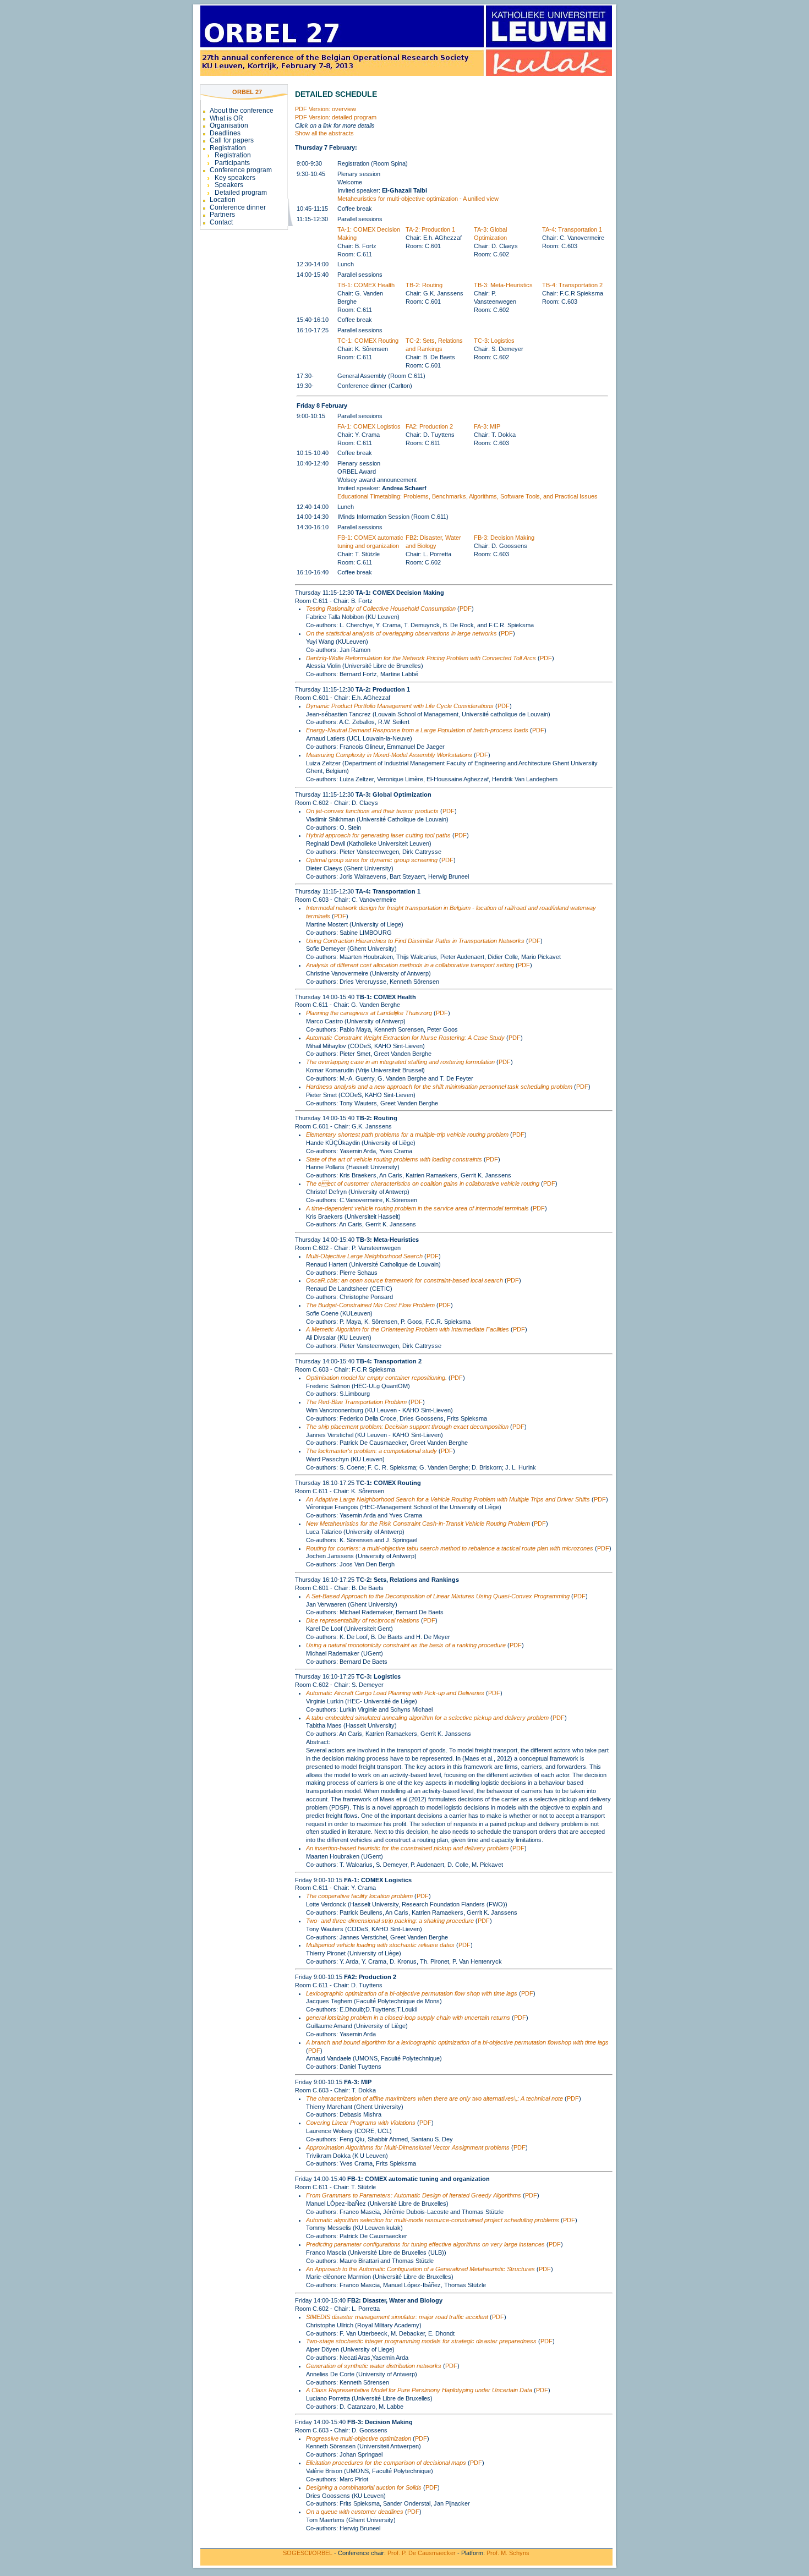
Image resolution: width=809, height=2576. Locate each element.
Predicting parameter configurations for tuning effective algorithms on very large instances (425, 2244)
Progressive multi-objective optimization (359, 2438)
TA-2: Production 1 (430, 229)
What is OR (226, 118)
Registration (228, 148)
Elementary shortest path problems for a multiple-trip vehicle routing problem (407, 1134)
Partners (222, 215)
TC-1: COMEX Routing (368, 341)
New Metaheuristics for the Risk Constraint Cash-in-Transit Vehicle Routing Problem (418, 1523)
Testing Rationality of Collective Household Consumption (381, 609)
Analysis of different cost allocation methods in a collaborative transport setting (410, 965)
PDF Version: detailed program (336, 117)
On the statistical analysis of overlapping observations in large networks (401, 633)
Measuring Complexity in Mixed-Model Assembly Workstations (389, 755)
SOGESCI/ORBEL (308, 2553)
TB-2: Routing (424, 285)
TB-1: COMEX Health (366, 285)
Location (223, 200)
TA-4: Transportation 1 (572, 229)
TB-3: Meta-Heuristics (503, 285)
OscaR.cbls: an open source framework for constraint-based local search (404, 1280)
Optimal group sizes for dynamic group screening (372, 860)
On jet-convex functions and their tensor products (372, 811)
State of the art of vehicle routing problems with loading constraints (394, 1159)
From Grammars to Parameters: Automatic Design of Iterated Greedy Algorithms (414, 2195)
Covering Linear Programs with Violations (361, 2123)
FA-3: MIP (487, 426)
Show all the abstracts (324, 133)
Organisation (229, 125)
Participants (232, 163)
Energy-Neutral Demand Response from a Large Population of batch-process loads (417, 730)
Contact (221, 222)
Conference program (241, 170)
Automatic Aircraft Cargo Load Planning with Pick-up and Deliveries (395, 1693)
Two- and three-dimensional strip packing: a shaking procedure (390, 1921)
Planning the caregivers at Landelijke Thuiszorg (369, 1013)
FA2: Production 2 (429, 426)
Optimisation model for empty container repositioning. (376, 1378)
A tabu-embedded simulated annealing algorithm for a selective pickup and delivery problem (427, 1718)
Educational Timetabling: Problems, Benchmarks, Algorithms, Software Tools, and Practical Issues (468, 496)
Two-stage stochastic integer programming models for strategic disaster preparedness (421, 2341)
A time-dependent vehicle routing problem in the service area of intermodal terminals (417, 1208)
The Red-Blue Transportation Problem (356, 1402)
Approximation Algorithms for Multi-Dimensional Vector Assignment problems (408, 2147)
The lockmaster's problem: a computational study (371, 1451)
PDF (466, 609)
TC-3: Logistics (494, 341)
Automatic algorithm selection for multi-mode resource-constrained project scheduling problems (433, 2220)
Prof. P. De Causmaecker (422, 2553)
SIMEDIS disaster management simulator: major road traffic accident (397, 2317)
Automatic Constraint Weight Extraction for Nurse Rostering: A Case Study (405, 1038)
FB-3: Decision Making (504, 538)
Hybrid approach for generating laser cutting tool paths (378, 835)
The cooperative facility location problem (359, 1896)
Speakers (229, 185)
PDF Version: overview (326, 109)
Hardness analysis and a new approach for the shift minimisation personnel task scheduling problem (439, 1087)
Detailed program (241, 193)
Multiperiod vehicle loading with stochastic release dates (380, 1945)
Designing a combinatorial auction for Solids (364, 2487)
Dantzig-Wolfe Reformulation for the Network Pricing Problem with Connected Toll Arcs (421, 658)
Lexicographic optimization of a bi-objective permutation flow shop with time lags (412, 1993)
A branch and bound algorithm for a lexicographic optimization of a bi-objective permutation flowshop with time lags (457, 2042)
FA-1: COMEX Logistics (369, 426)
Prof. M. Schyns (508, 2553)
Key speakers (235, 178)
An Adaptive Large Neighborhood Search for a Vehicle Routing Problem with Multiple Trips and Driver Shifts (448, 1499)
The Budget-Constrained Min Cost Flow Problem (370, 1305)
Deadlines (225, 133)
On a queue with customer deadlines (355, 2512)
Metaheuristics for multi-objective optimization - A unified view (418, 199)
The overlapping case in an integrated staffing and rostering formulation (400, 1062)
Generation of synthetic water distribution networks (374, 2366)
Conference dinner (238, 207)
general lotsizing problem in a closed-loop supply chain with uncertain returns (408, 2018)
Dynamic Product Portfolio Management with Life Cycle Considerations (400, 706)
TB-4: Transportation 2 (572, 285)
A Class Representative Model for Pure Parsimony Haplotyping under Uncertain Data (419, 2390)
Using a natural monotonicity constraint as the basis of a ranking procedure (406, 1645)
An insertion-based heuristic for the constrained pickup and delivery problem (407, 1848)
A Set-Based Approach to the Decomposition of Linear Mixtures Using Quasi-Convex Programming (438, 1596)
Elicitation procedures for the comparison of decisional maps (386, 2463)
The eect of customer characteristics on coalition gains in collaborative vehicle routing (423, 1183)
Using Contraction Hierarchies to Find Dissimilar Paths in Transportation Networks (415, 941)
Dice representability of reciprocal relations (363, 1620)
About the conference (242, 111)
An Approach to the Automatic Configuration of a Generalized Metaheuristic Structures (420, 2269)
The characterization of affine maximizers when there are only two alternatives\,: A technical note (434, 2098)
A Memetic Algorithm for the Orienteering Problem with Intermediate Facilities (408, 1329)
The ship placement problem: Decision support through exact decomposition (407, 1427)
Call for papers (232, 140)
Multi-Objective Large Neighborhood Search (364, 1256)
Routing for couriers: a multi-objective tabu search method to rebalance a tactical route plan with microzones (450, 1548)
